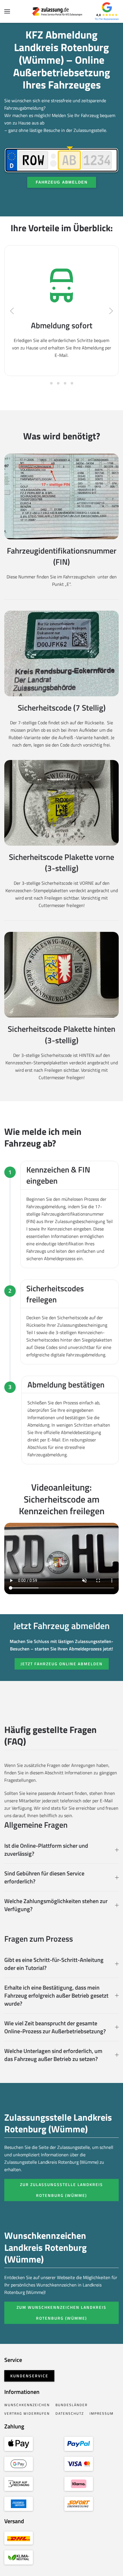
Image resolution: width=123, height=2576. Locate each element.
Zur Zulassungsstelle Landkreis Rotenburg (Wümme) (61, 2190)
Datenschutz (70, 2413)
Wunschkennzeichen (27, 2405)
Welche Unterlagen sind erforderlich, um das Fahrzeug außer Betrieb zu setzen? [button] (53, 2055)
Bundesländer (72, 2405)
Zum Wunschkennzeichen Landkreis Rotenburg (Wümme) (61, 2313)
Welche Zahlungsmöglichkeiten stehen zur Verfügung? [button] (56, 1905)
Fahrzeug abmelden (62, 182)
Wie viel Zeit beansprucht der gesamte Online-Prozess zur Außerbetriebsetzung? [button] (55, 2027)
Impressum (102, 2413)
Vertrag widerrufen (27, 2413)
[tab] (51, 383)
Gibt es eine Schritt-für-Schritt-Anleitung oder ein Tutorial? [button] (54, 1964)
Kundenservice (29, 2376)
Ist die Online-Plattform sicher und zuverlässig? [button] (46, 1850)
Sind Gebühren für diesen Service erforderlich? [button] (44, 1877)
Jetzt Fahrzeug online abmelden (62, 1664)
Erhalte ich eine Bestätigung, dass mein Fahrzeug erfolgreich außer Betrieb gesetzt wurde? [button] (56, 1996)
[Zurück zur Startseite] (62, 11)
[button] (7, 11)
